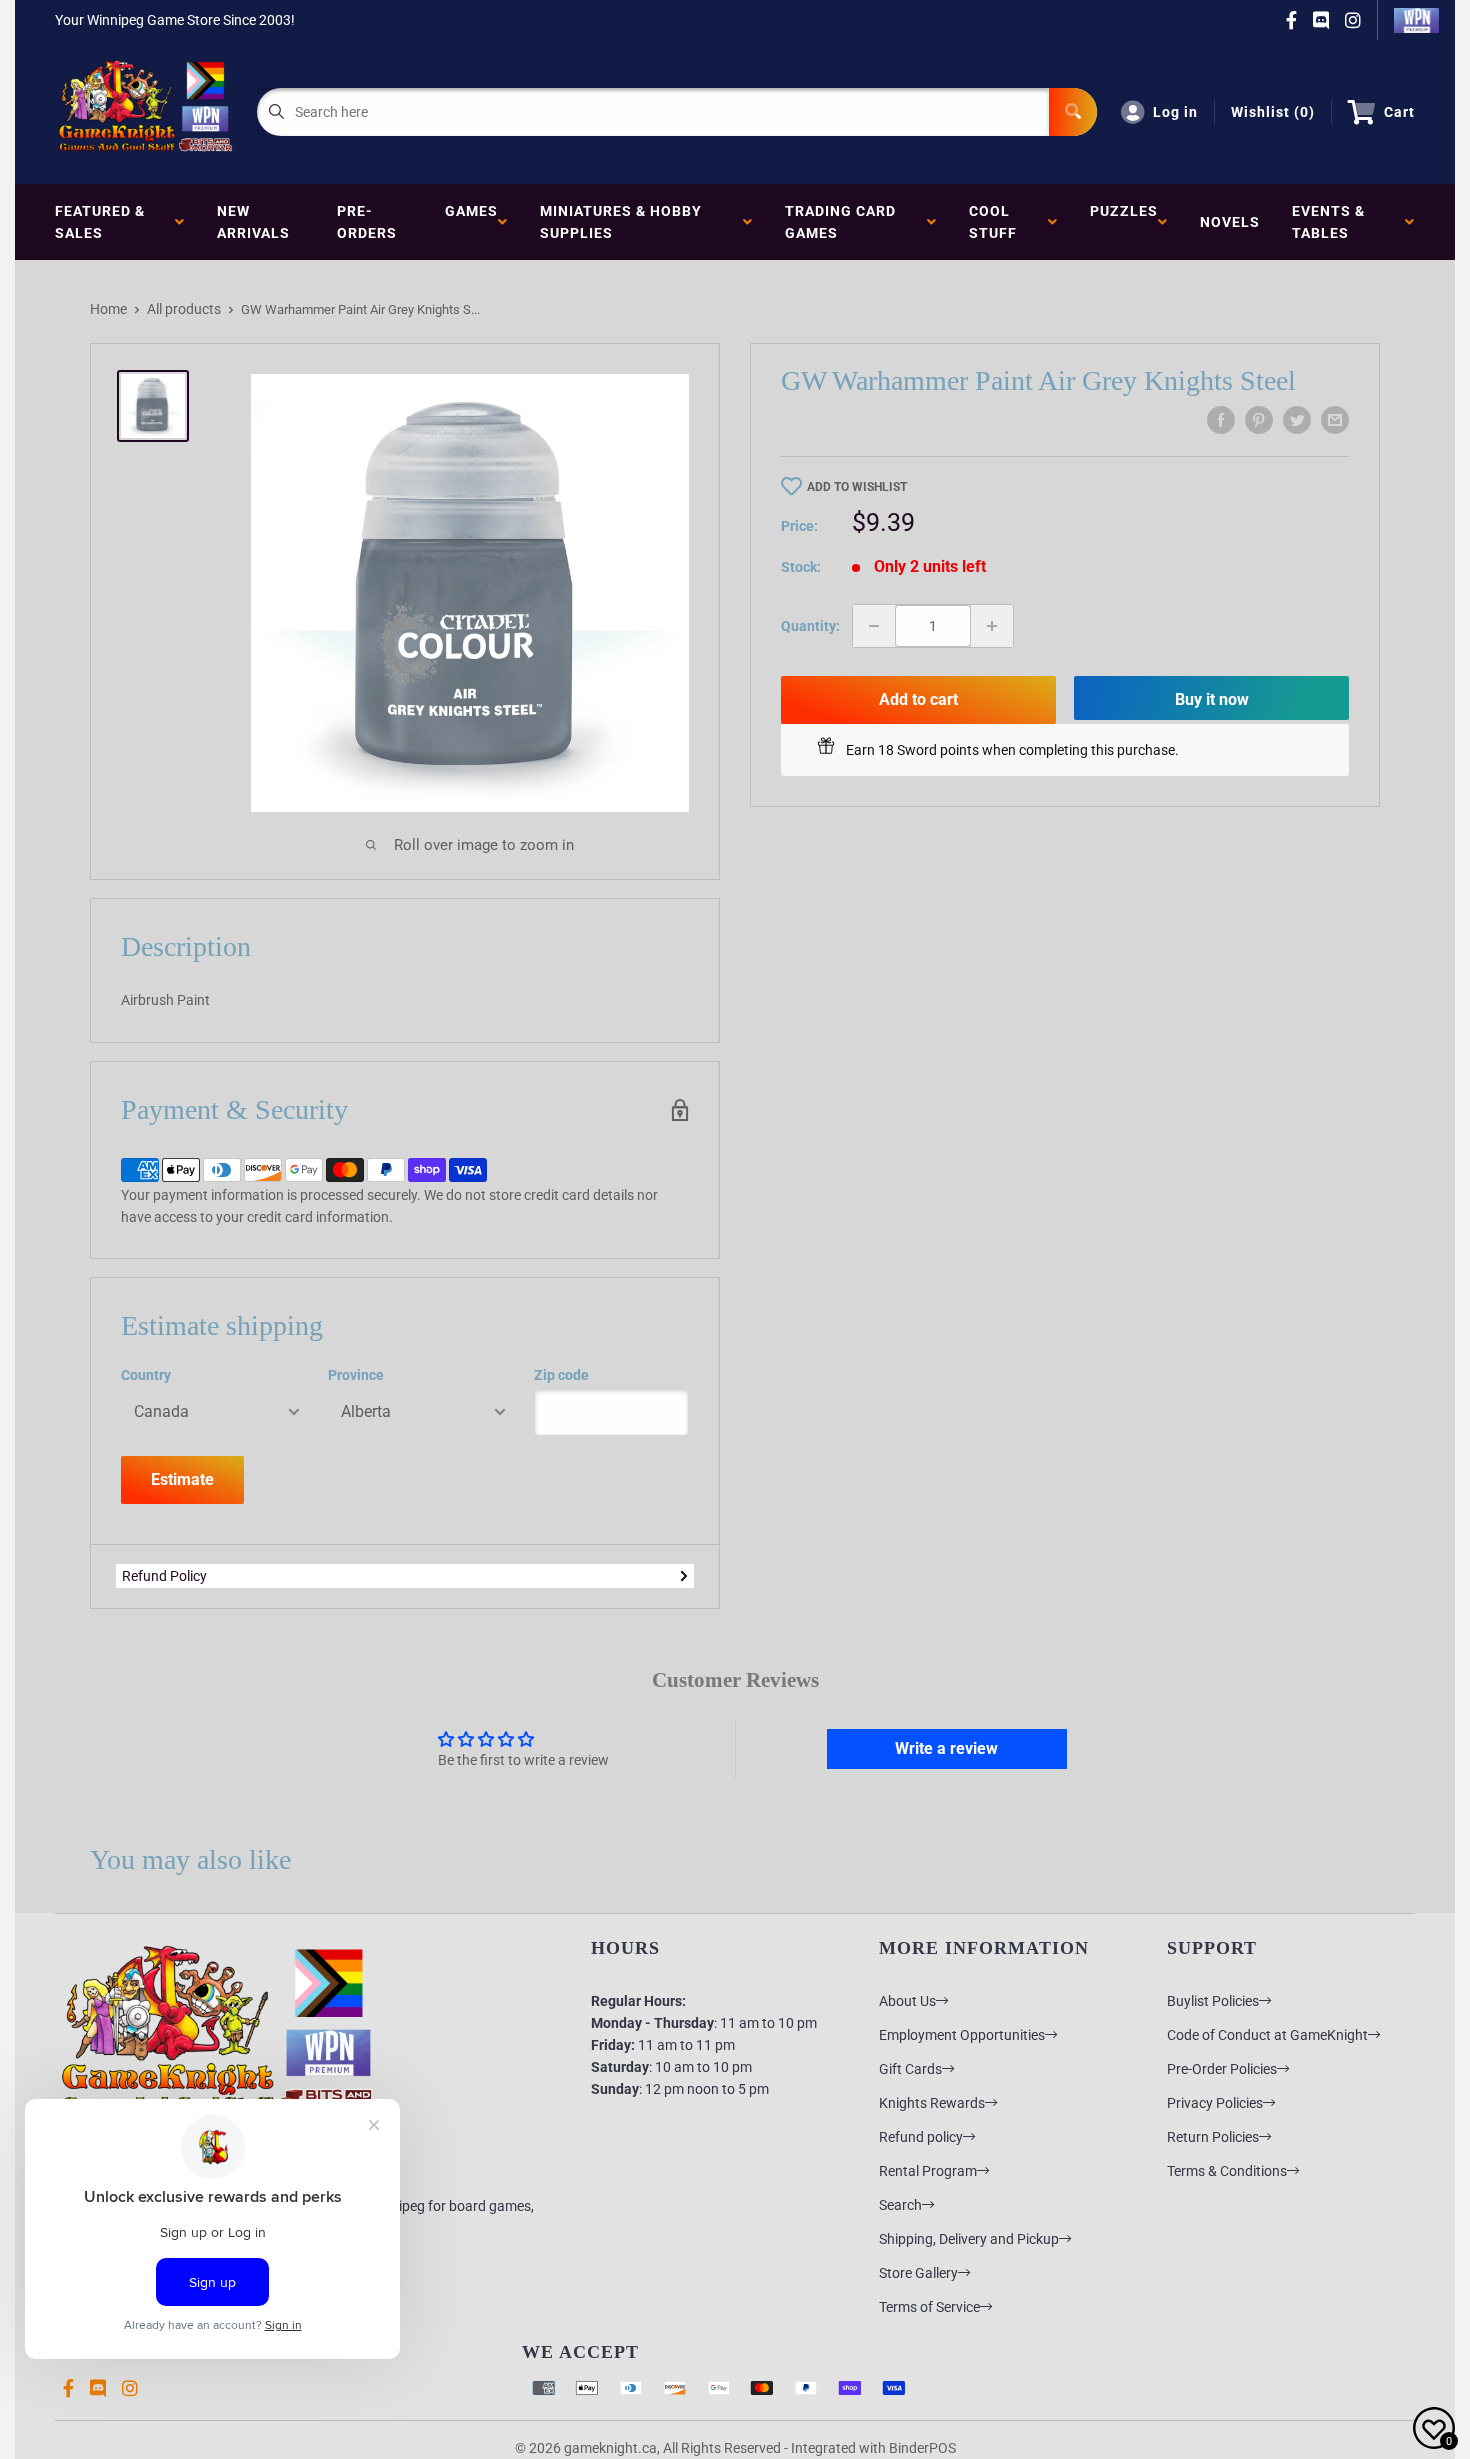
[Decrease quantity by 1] (874, 626)
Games (471, 222)
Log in (1175, 112)
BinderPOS (922, 2448)
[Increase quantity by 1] (992, 626)
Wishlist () (1273, 112)
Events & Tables (1328, 222)
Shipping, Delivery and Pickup (969, 2239)
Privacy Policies (1215, 2103)
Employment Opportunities (962, 2035)
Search (900, 2205)
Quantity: (810, 626)
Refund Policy (164, 1576)
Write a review (946, 1748)
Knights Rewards (932, 2103)
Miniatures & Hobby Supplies (621, 222)
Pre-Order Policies (1222, 2069)
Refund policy (921, 2137)
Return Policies (1213, 2137)
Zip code (561, 1375)
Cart (1399, 112)
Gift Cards (910, 2069)
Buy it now (1212, 699)
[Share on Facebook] (1221, 420)
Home (108, 309)
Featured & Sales (100, 222)
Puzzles (1124, 222)
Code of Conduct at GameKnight (1267, 2035)
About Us (907, 2001)
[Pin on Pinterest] (1259, 420)
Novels (1230, 222)
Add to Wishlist (857, 487)
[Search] (1073, 112)
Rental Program (928, 2171)
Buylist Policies (1213, 2001)
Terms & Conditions (1227, 2171)
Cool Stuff (997, 222)
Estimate (182, 1479)
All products (184, 309)
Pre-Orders (367, 222)
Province (356, 1375)
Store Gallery (918, 2273)
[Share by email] (1335, 420)
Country (146, 1375)
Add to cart (918, 699)
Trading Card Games (840, 222)
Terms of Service (929, 2307)
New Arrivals (253, 222)
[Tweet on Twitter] (1297, 420)
